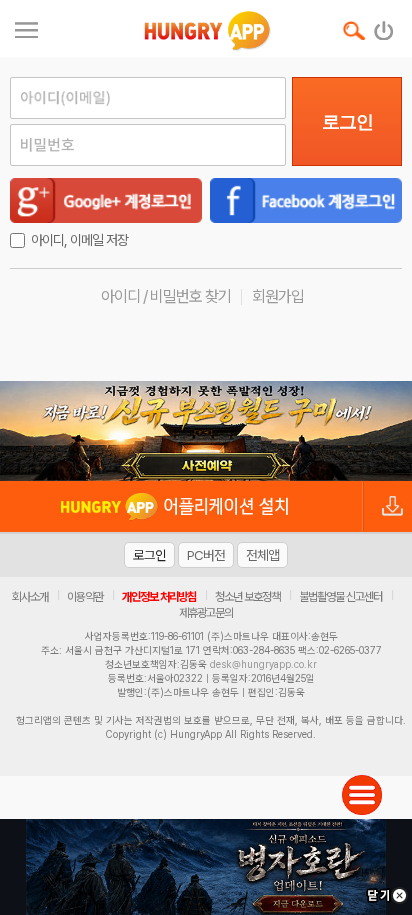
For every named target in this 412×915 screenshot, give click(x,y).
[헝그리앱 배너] (206, 431)
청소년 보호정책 (247, 597)
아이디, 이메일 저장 (79, 240)
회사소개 (30, 597)
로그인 (347, 122)
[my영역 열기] (26, 27)
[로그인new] (384, 26)
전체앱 (262, 555)
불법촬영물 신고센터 (340, 597)
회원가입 (278, 296)
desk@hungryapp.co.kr (263, 664)
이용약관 (85, 597)
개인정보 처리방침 (159, 597)
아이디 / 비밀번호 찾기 (166, 296)
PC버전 (206, 555)
